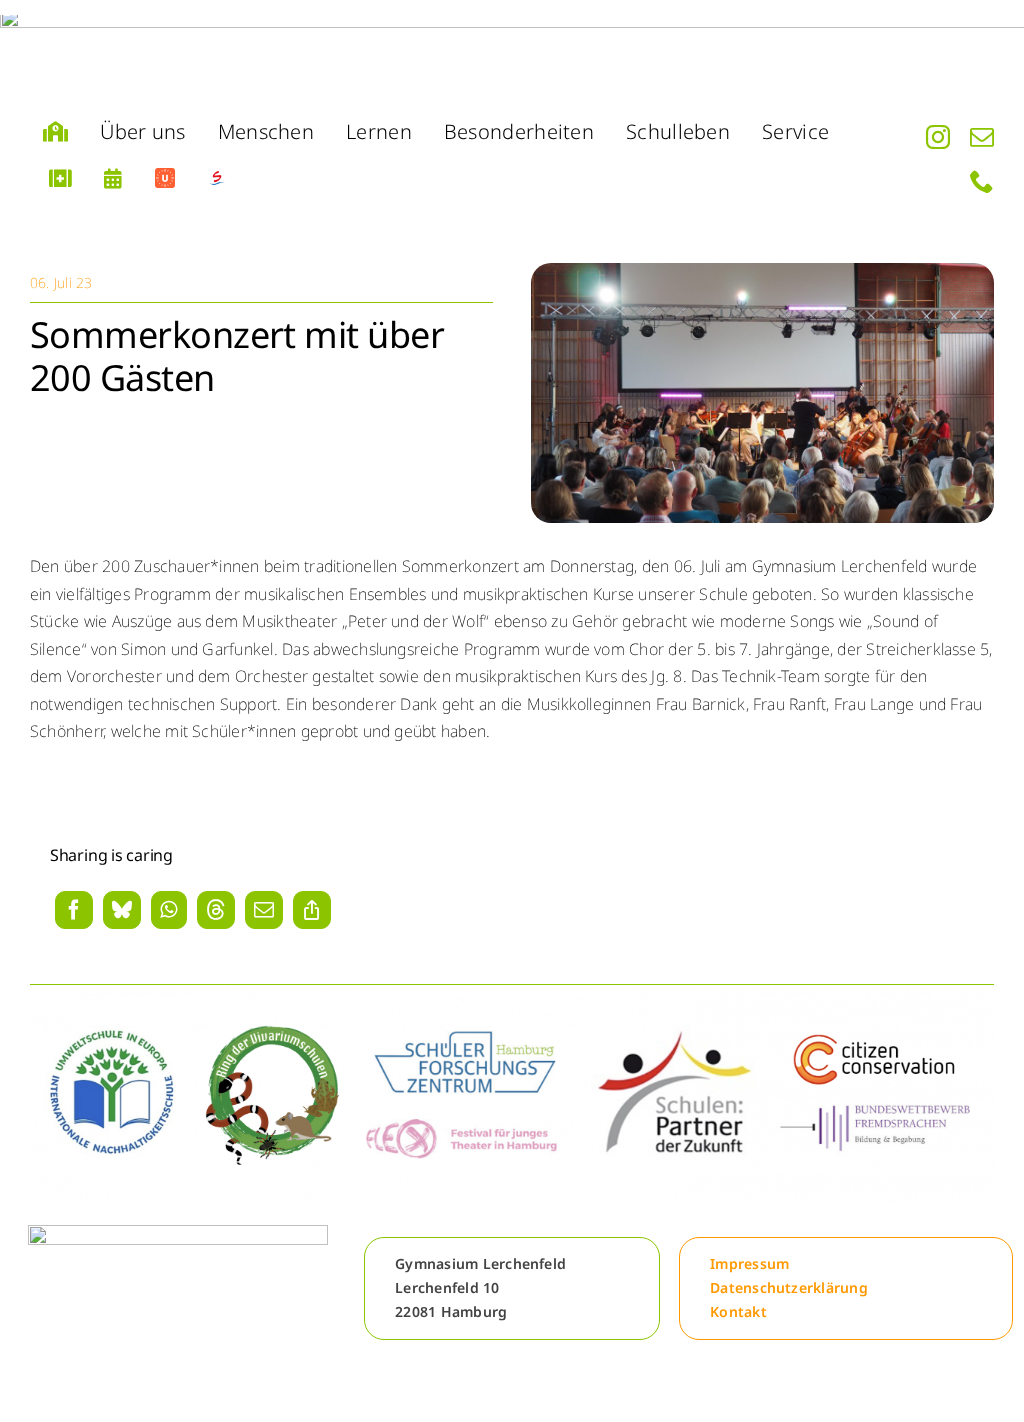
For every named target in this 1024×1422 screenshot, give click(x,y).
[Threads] (216, 910)
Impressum (749, 1263)
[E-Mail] (264, 910)
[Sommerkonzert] (762, 271)
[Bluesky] (122, 910)
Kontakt (738, 1311)
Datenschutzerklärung (789, 1287)
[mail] (982, 137)
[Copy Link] (312, 910)
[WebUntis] (165, 179)
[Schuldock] (217, 179)
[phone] (982, 181)
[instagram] (938, 137)
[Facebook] (74, 910)
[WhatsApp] (168, 910)
